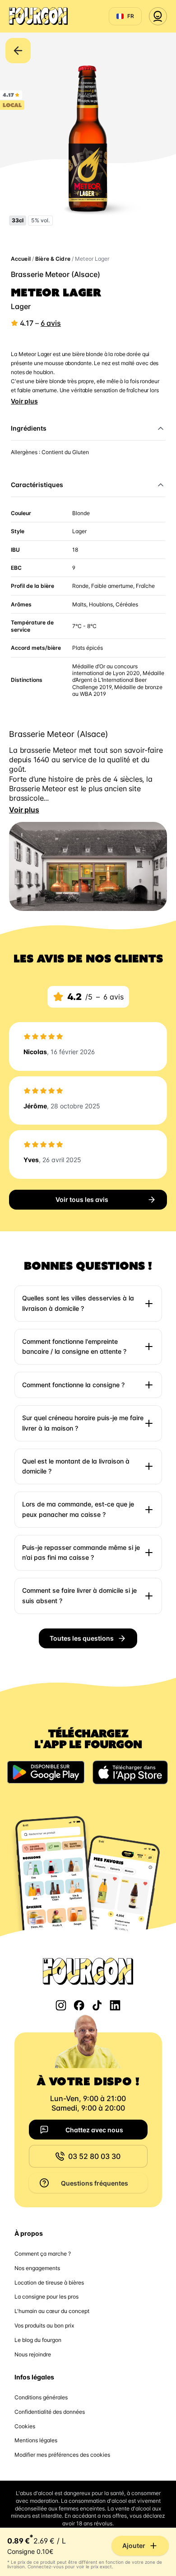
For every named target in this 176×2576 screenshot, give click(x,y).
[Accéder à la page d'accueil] (38, 16)
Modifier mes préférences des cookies (62, 2455)
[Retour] (18, 51)
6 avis (51, 323)
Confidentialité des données (50, 2412)
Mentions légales (36, 2440)
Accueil (21, 259)
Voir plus (24, 401)
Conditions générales (41, 2397)
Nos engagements (37, 2268)
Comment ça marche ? (43, 2254)
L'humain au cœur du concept (52, 2311)
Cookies (25, 2426)
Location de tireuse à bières (49, 2283)
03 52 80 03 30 (94, 2156)
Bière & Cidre (53, 259)
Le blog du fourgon (38, 2340)
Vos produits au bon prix (44, 2325)
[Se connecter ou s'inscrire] (158, 16)
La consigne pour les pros (46, 2297)
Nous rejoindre (33, 2354)
